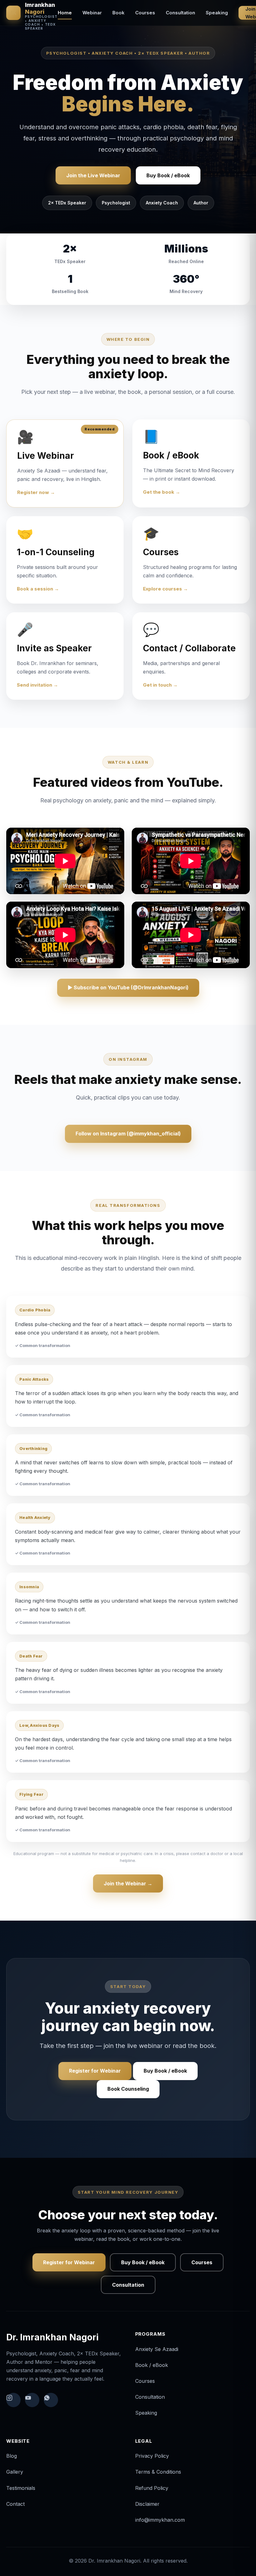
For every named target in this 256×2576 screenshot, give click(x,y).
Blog (12, 2456)
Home (65, 13)
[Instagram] (13, 2400)
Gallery (15, 2472)
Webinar (92, 13)
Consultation (180, 13)
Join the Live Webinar (93, 175)
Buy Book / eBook (168, 175)
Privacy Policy (152, 2456)
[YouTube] (32, 2400)
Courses (145, 13)
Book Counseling (128, 2089)
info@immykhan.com (160, 2520)
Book (118, 13)
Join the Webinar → (128, 1883)
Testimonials (21, 2488)
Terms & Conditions (158, 2472)
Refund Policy (152, 2488)
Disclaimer (147, 2504)
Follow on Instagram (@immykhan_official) (128, 1134)
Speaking (217, 13)
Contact (15, 2504)
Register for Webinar (95, 2071)
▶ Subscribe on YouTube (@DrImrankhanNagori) (128, 987)
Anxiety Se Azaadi (157, 2349)
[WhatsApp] (51, 2400)
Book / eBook (152, 2365)
